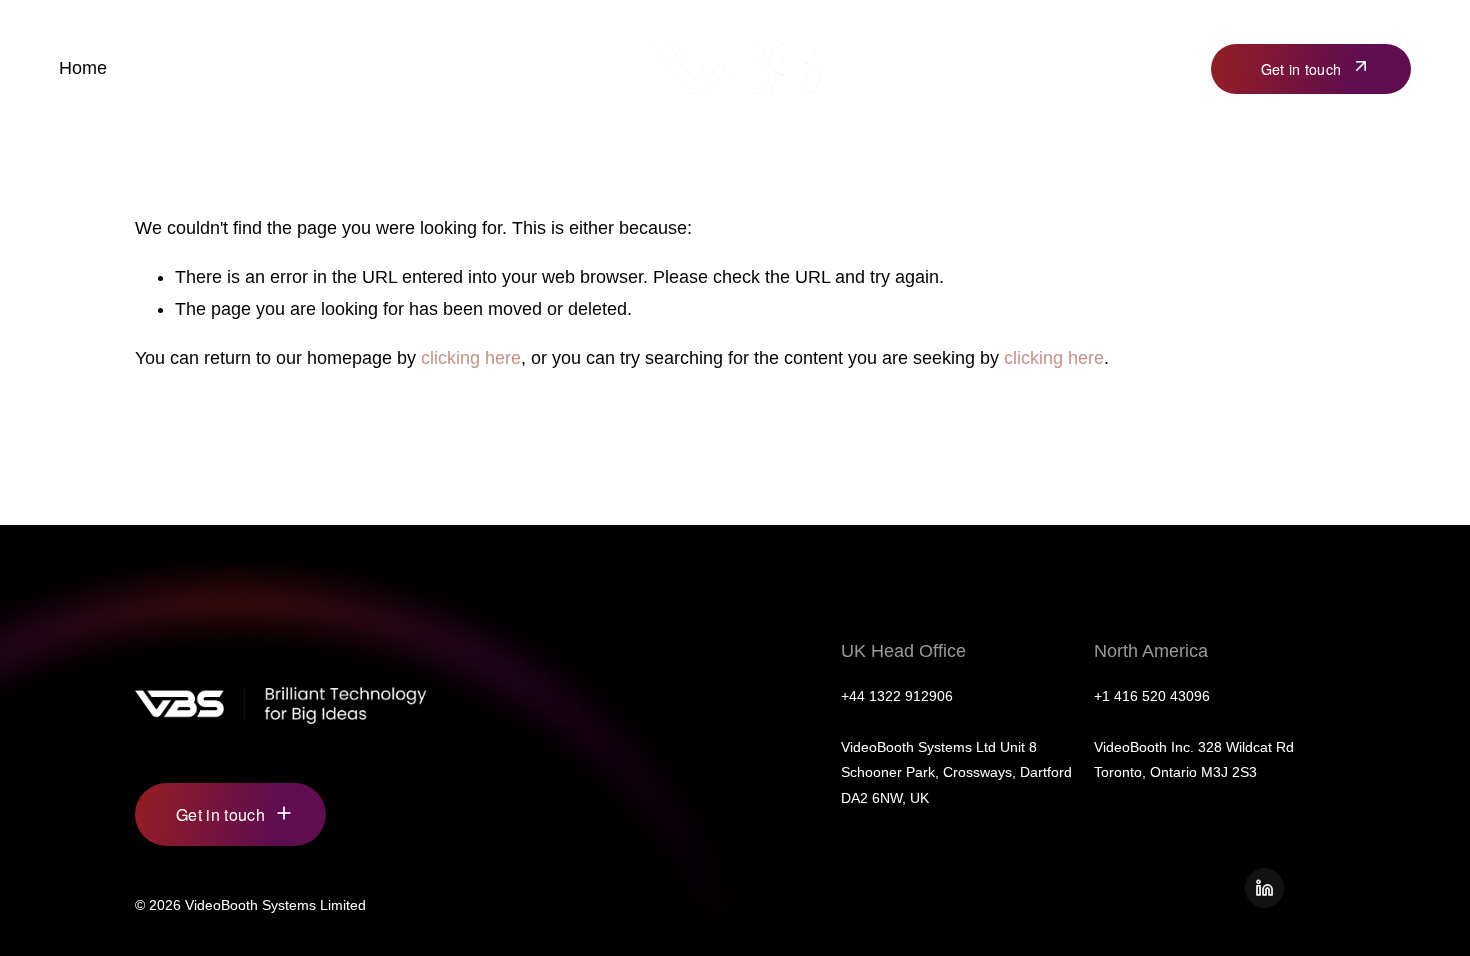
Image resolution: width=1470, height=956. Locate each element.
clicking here (471, 358)
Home (83, 68)
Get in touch (1301, 69)
